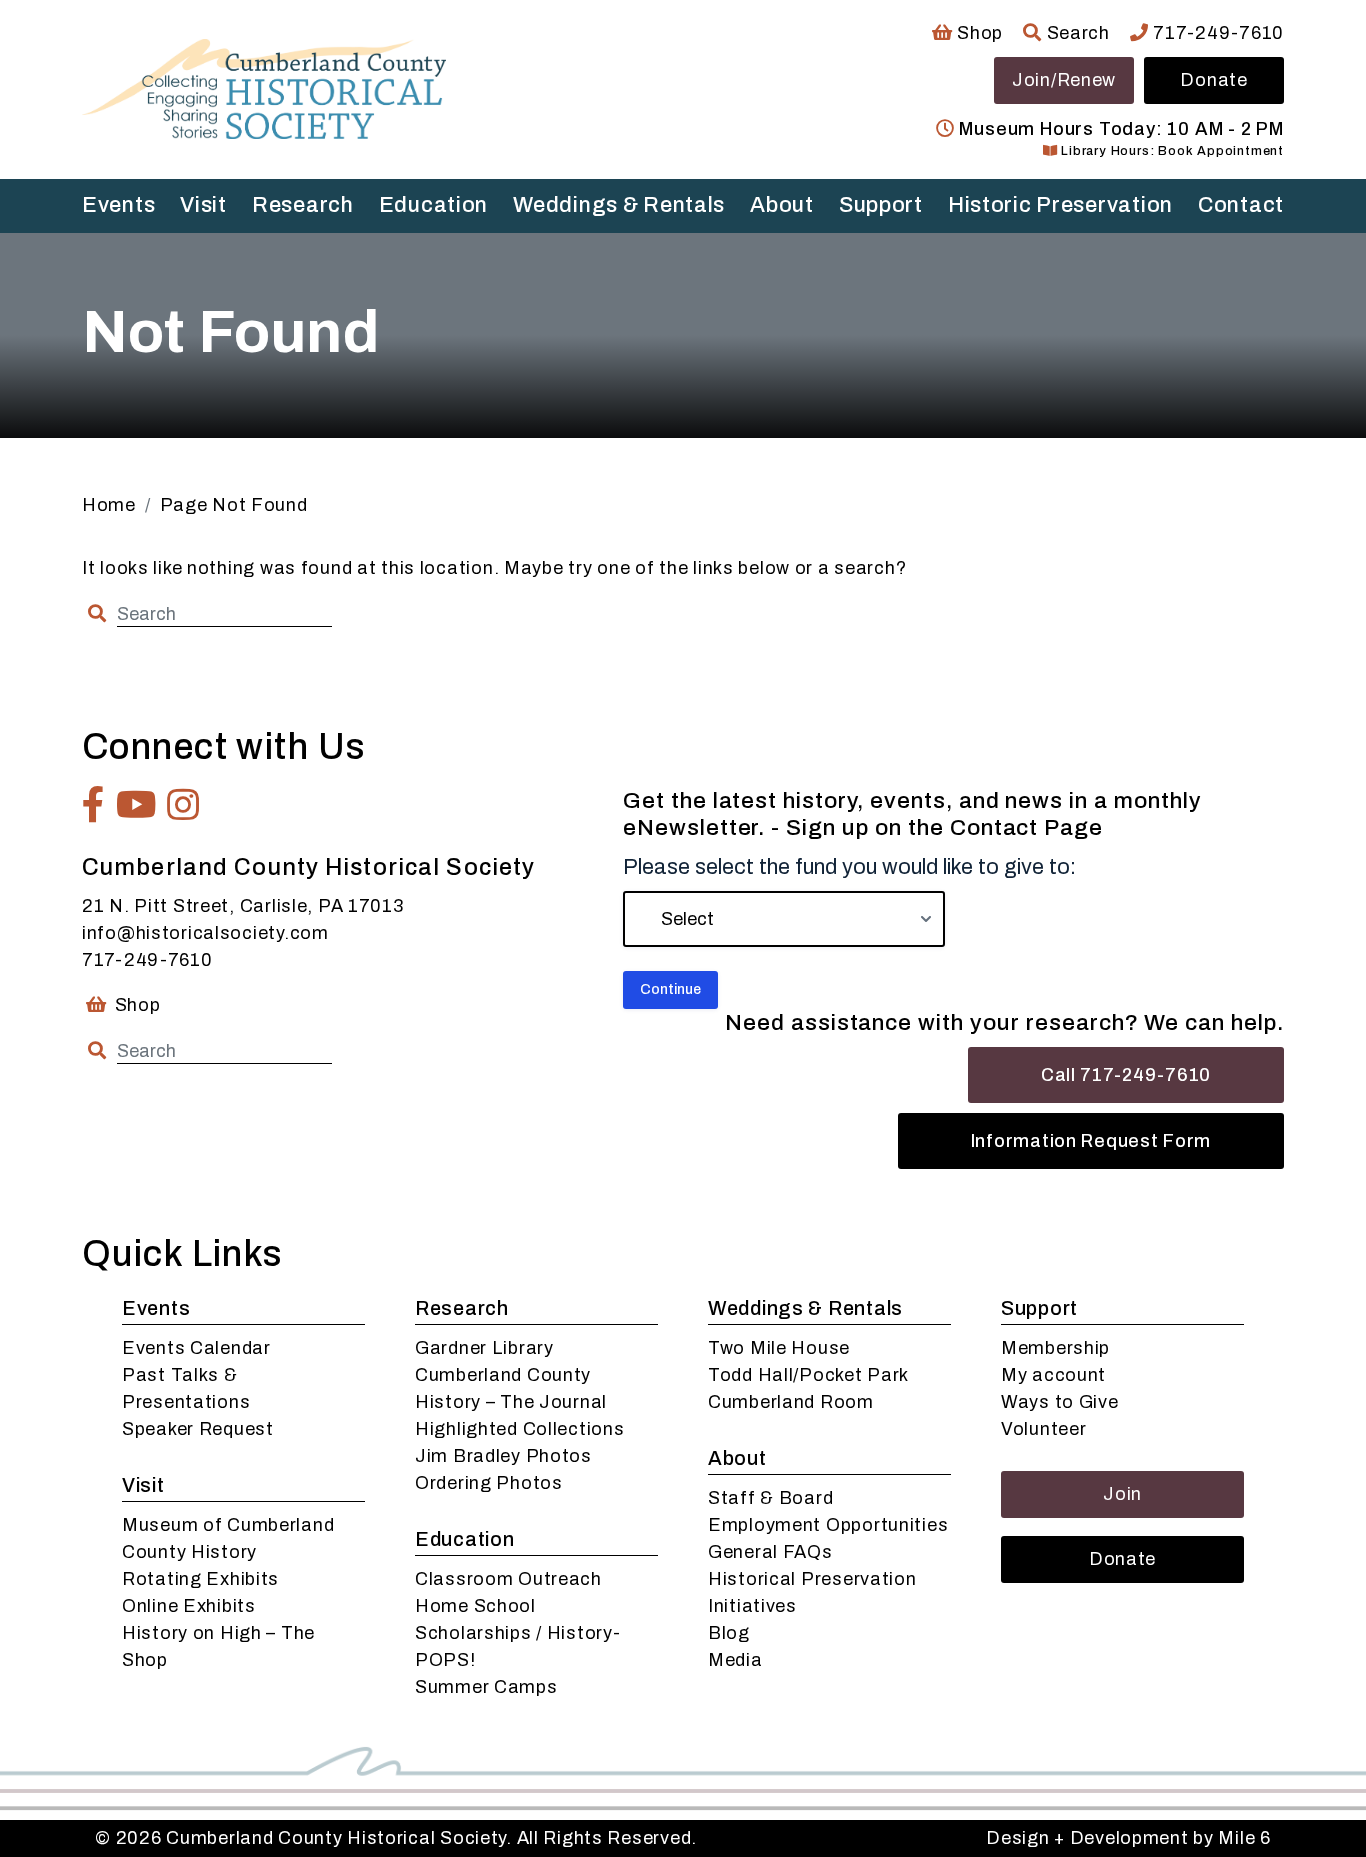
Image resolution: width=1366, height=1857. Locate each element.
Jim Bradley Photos (503, 1456)
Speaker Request (198, 1429)
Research (303, 205)
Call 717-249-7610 (1126, 1075)
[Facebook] (94, 805)
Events (118, 205)
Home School (475, 1606)
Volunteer (1043, 1429)
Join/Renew (1064, 80)
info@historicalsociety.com (205, 933)
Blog (729, 1633)
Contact (1241, 205)
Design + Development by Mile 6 (1128, 1838)
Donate (1213, 80)
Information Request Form (1091, 1141)
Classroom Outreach (508, 1579)
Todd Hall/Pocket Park (808, 1375)
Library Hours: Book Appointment (1170, 151)
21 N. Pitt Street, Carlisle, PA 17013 (243, 906)
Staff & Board (770, 1498)
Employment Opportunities (828, 1525)
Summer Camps (486, 1687)
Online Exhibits (189, 1606)
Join (1122, 1494)
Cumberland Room (791, 1402)
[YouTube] (137, 805)
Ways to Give (1060, 1402)
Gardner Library (484, 1348)
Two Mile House (779, 1348)
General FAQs (770, 1552)
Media (735, 1660)
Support (881, 205)
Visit (203, 205)
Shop (978, 33)
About (782, 205)
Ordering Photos (489, 1483)
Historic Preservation (1060, 205)
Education (433, 205)
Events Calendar (196, 1348)
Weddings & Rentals (619, 205)
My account (1053, 1375)
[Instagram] (183, 805)
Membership (1055, 1348)
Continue (670, 989)
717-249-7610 (1216, 33)
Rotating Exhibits (200, 1579)
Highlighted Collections (520, 1429)
